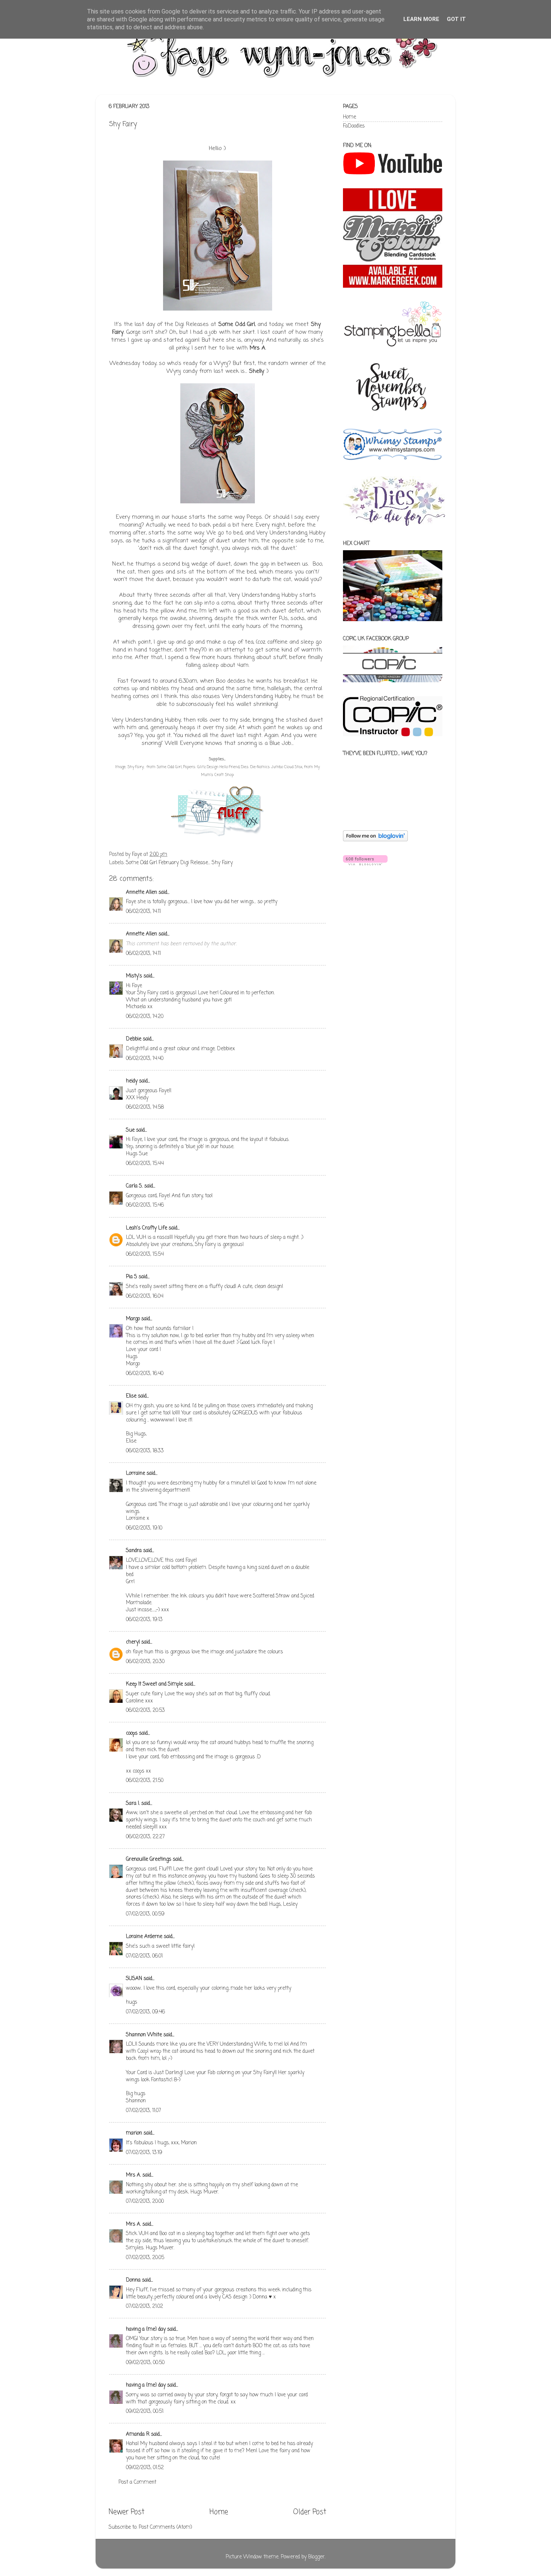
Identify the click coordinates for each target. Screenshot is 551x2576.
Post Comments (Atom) (165, 2527)
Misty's (134, 976)
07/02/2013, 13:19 (144, 2153)
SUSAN (134, 1979)
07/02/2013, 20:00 (145, 2201)
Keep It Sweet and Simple (154, 1684)
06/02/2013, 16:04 (145, 1296)
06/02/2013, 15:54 (145, 1254)
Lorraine (136, 1473)
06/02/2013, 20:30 (145, 1662)
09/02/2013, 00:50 (145, 2363)
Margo (133, 1319)
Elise (131, 1396)
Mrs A (258, 348)
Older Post (310, 2512)
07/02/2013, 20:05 (145, 2258)
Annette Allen (141, 892)
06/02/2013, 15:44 (145, 1164)
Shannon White (144, 2035)
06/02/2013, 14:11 (143, 912)
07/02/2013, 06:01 (144, 1956)
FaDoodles (354, 126)
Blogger (316, 2557)
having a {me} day (146, 2329)
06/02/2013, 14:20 (145, 1017)
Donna (133, 2280)
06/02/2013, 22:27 (145, 1837)
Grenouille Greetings (149, 1859)
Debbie (134, 1039)
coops (132, 1733)
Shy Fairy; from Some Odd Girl (155, 767)
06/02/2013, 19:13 (144, 1620)
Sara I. (133, 1804)
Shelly (257, 371)
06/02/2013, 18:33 (145, 1451)
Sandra (134, 1551)
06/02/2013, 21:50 (145, 1781)
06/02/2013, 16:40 (145, 1374)
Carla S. (134, 1186)
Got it (456, 19)
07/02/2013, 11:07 (144, 2111)
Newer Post (127, 2512)
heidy (132, 1081)
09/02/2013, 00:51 (145, 2412)
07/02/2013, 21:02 (144, 2307)
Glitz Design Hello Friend (218, 767)
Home (219, 2512)
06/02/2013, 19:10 (144, 1528)
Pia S (132, 1277)
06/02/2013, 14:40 (145, 1059)
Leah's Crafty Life (147, 1228)
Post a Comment (137, 2482)
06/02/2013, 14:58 (145, 1107)
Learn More (421, 19)
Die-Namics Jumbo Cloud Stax (276, 767)
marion (134, 2133)
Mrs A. (133, 2175)
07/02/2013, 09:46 (145, 2012)
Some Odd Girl (237, 324)
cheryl (133, 1642)
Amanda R (138, 2434)
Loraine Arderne (144, 1937)
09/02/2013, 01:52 (145, 2468)
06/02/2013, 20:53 (145, 1711)
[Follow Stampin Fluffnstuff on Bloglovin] (375, 840)
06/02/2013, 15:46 (145, 1205)
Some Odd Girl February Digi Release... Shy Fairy (179, 863)
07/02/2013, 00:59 (145, 1914)
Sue (130, 1130)
